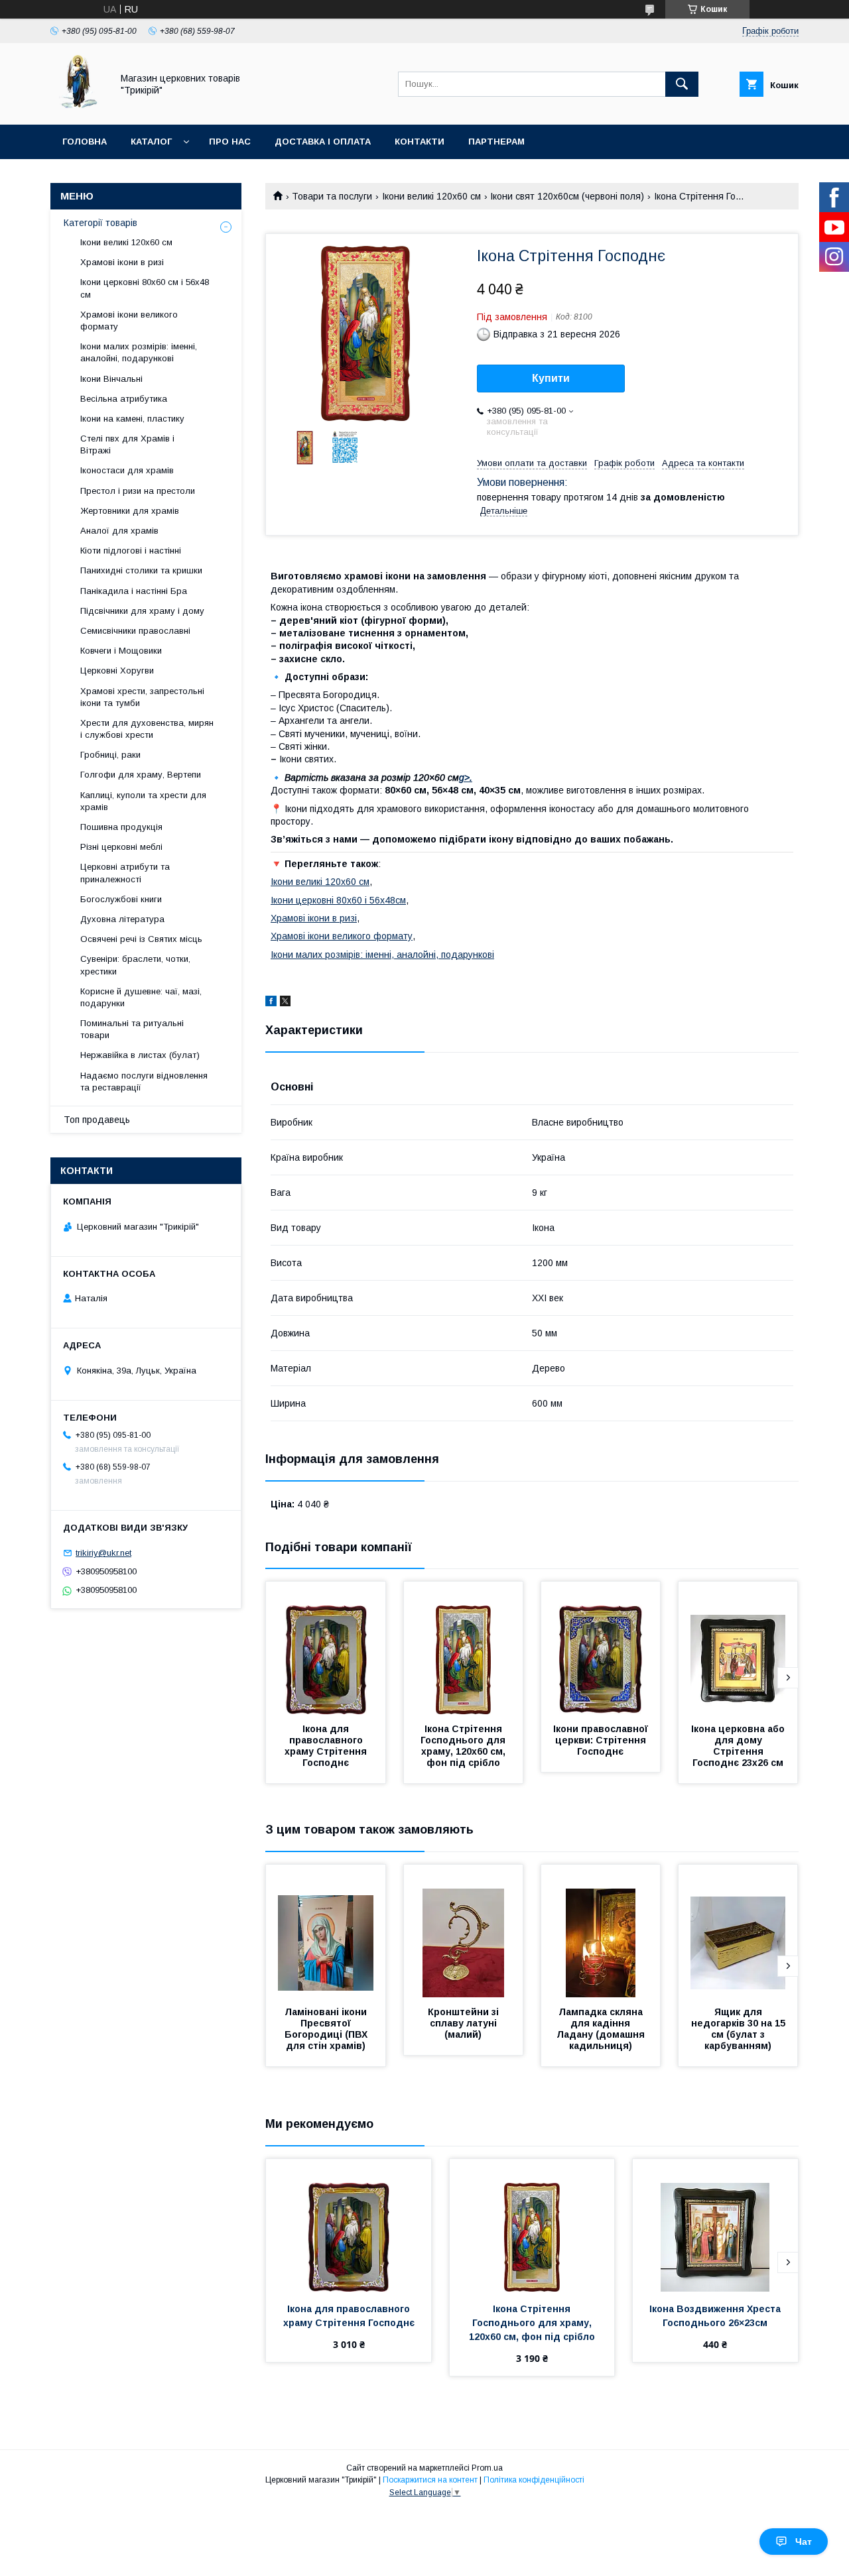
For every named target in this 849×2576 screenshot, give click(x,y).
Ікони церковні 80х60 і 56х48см (338, 900)
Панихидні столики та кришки (141, 570)
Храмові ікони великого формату (342, 936)
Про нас (230, 142)
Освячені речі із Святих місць (141, 939)
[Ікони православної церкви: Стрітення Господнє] (601, 1648)
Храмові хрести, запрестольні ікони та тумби (142, 697)
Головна (85, 142)
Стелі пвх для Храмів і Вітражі (127, 444)
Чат (804, 2542)
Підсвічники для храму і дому (142, 611)
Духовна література (122, 919)
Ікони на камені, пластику (132, 419)
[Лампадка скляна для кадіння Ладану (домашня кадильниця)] (601, 1931)
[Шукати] (682, 84)
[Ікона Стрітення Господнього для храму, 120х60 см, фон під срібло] (464, 1648)
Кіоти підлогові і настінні (131, 551)
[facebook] (271, 1003)
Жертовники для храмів (130, 511)
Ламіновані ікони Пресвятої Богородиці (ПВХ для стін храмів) (327, 2029)
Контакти (420, 142)
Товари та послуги (332, 196)
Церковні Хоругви (117, 671)
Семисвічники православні (135, 631)
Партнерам (496, 142)
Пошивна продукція (121, 827)
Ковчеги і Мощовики (121, 651)
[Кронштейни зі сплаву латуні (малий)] (464, 1931)
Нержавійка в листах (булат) (140, 1055)
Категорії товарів (100, 223)
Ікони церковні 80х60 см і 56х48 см (145, 288)
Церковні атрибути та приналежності (125, 873)
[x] (285, 1003)
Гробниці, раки (110, 755)
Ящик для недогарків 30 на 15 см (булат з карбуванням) (740, 2029)
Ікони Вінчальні (111, 379)
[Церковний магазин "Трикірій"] (78, 107)
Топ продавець (97, 1120)
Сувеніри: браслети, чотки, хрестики (135, 965)
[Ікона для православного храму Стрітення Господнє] (326, 1648)
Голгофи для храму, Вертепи (141, 775)
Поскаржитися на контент (430, 2480)
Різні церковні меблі (121, 847)
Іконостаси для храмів (127, 470)
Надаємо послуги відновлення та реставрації (144, 1082)
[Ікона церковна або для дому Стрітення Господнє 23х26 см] (738, 1648)
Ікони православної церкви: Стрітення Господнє (602, 1740)
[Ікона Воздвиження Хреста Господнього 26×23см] (715, 2225)
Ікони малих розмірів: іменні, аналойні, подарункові (382, 955)
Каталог (151, 142)
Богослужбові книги (121, 899)
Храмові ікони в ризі (314, 918)
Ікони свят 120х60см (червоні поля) (567, 196)
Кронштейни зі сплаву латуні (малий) (465, 2023)
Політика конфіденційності (534, 2480)
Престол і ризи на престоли (138, 491)
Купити (551, 378)
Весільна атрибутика (124, 399)
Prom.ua (487, 2468)
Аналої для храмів (119, 531)
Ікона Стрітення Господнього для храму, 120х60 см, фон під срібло (464, 1746)
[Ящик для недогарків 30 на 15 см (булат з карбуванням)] (738, 1931)
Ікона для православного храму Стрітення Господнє (327, 1746)
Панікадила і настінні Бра (134, 591)
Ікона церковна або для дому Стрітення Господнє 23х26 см (739, 1746)
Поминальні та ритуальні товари (132, 1029)
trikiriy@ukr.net (103, 1553)
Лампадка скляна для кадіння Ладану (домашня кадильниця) (602, 2029)
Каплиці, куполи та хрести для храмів (143, 801)
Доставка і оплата (323, 142)
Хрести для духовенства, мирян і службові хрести (147, 729)
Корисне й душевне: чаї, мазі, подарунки (141, 997)
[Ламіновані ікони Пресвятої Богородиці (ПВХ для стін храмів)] (326, 1931)
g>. (466, 778)
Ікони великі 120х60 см (431, 196)
